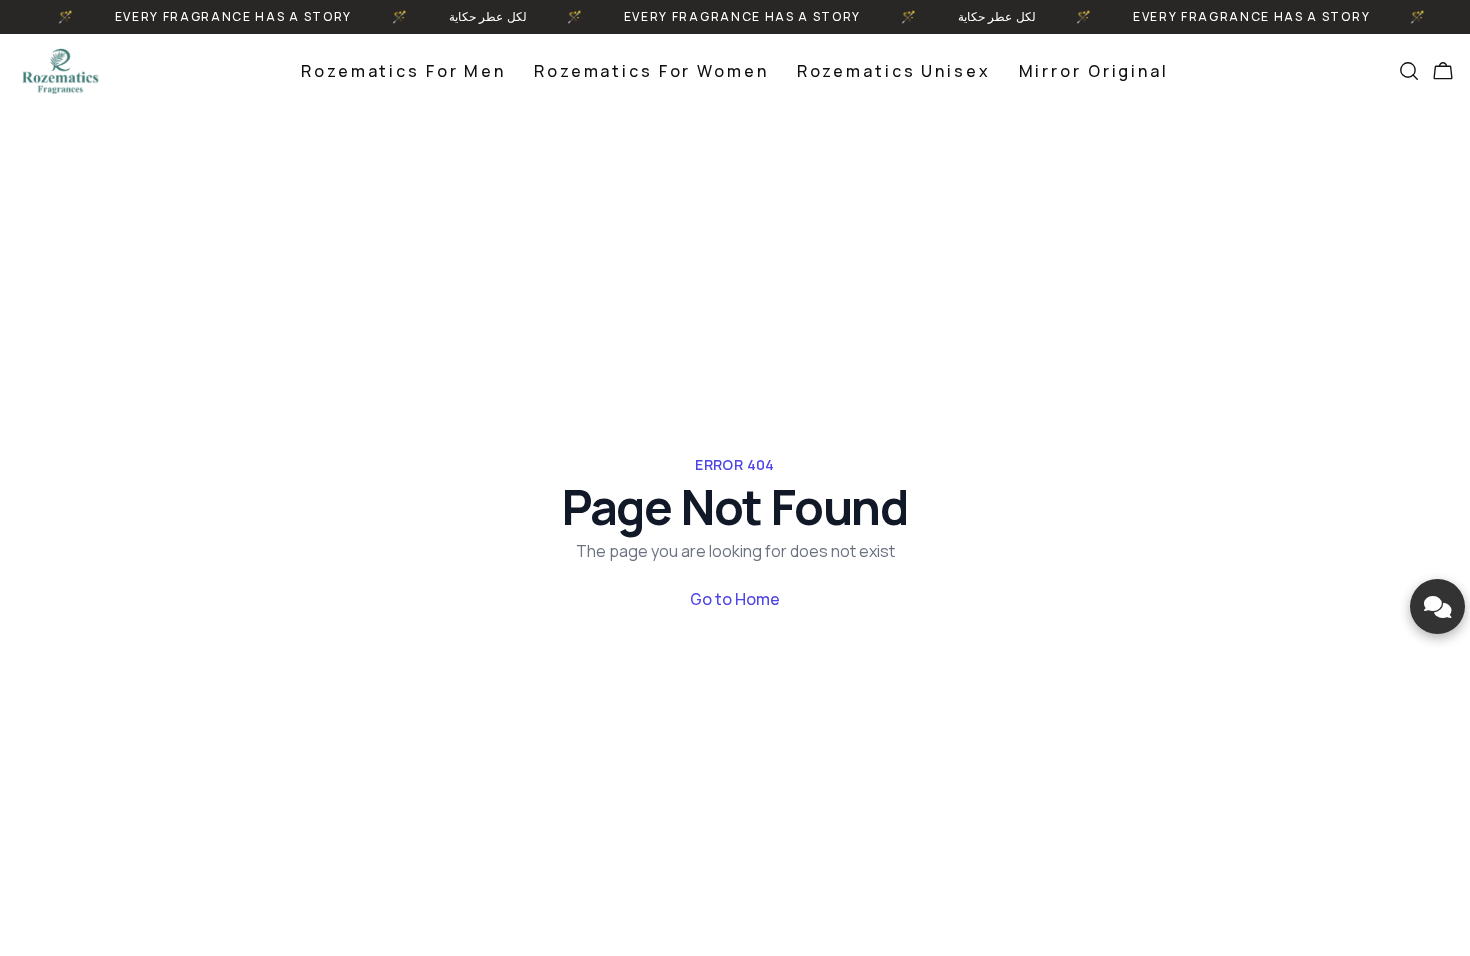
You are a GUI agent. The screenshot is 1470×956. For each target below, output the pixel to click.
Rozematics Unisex (894, 71)
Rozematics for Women (651, 71)
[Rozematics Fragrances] (60, 71)
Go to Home (735, 599)
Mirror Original (1094, 71)
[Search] (1409, 71)
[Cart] (1443, 71)
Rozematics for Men (403, 71)
